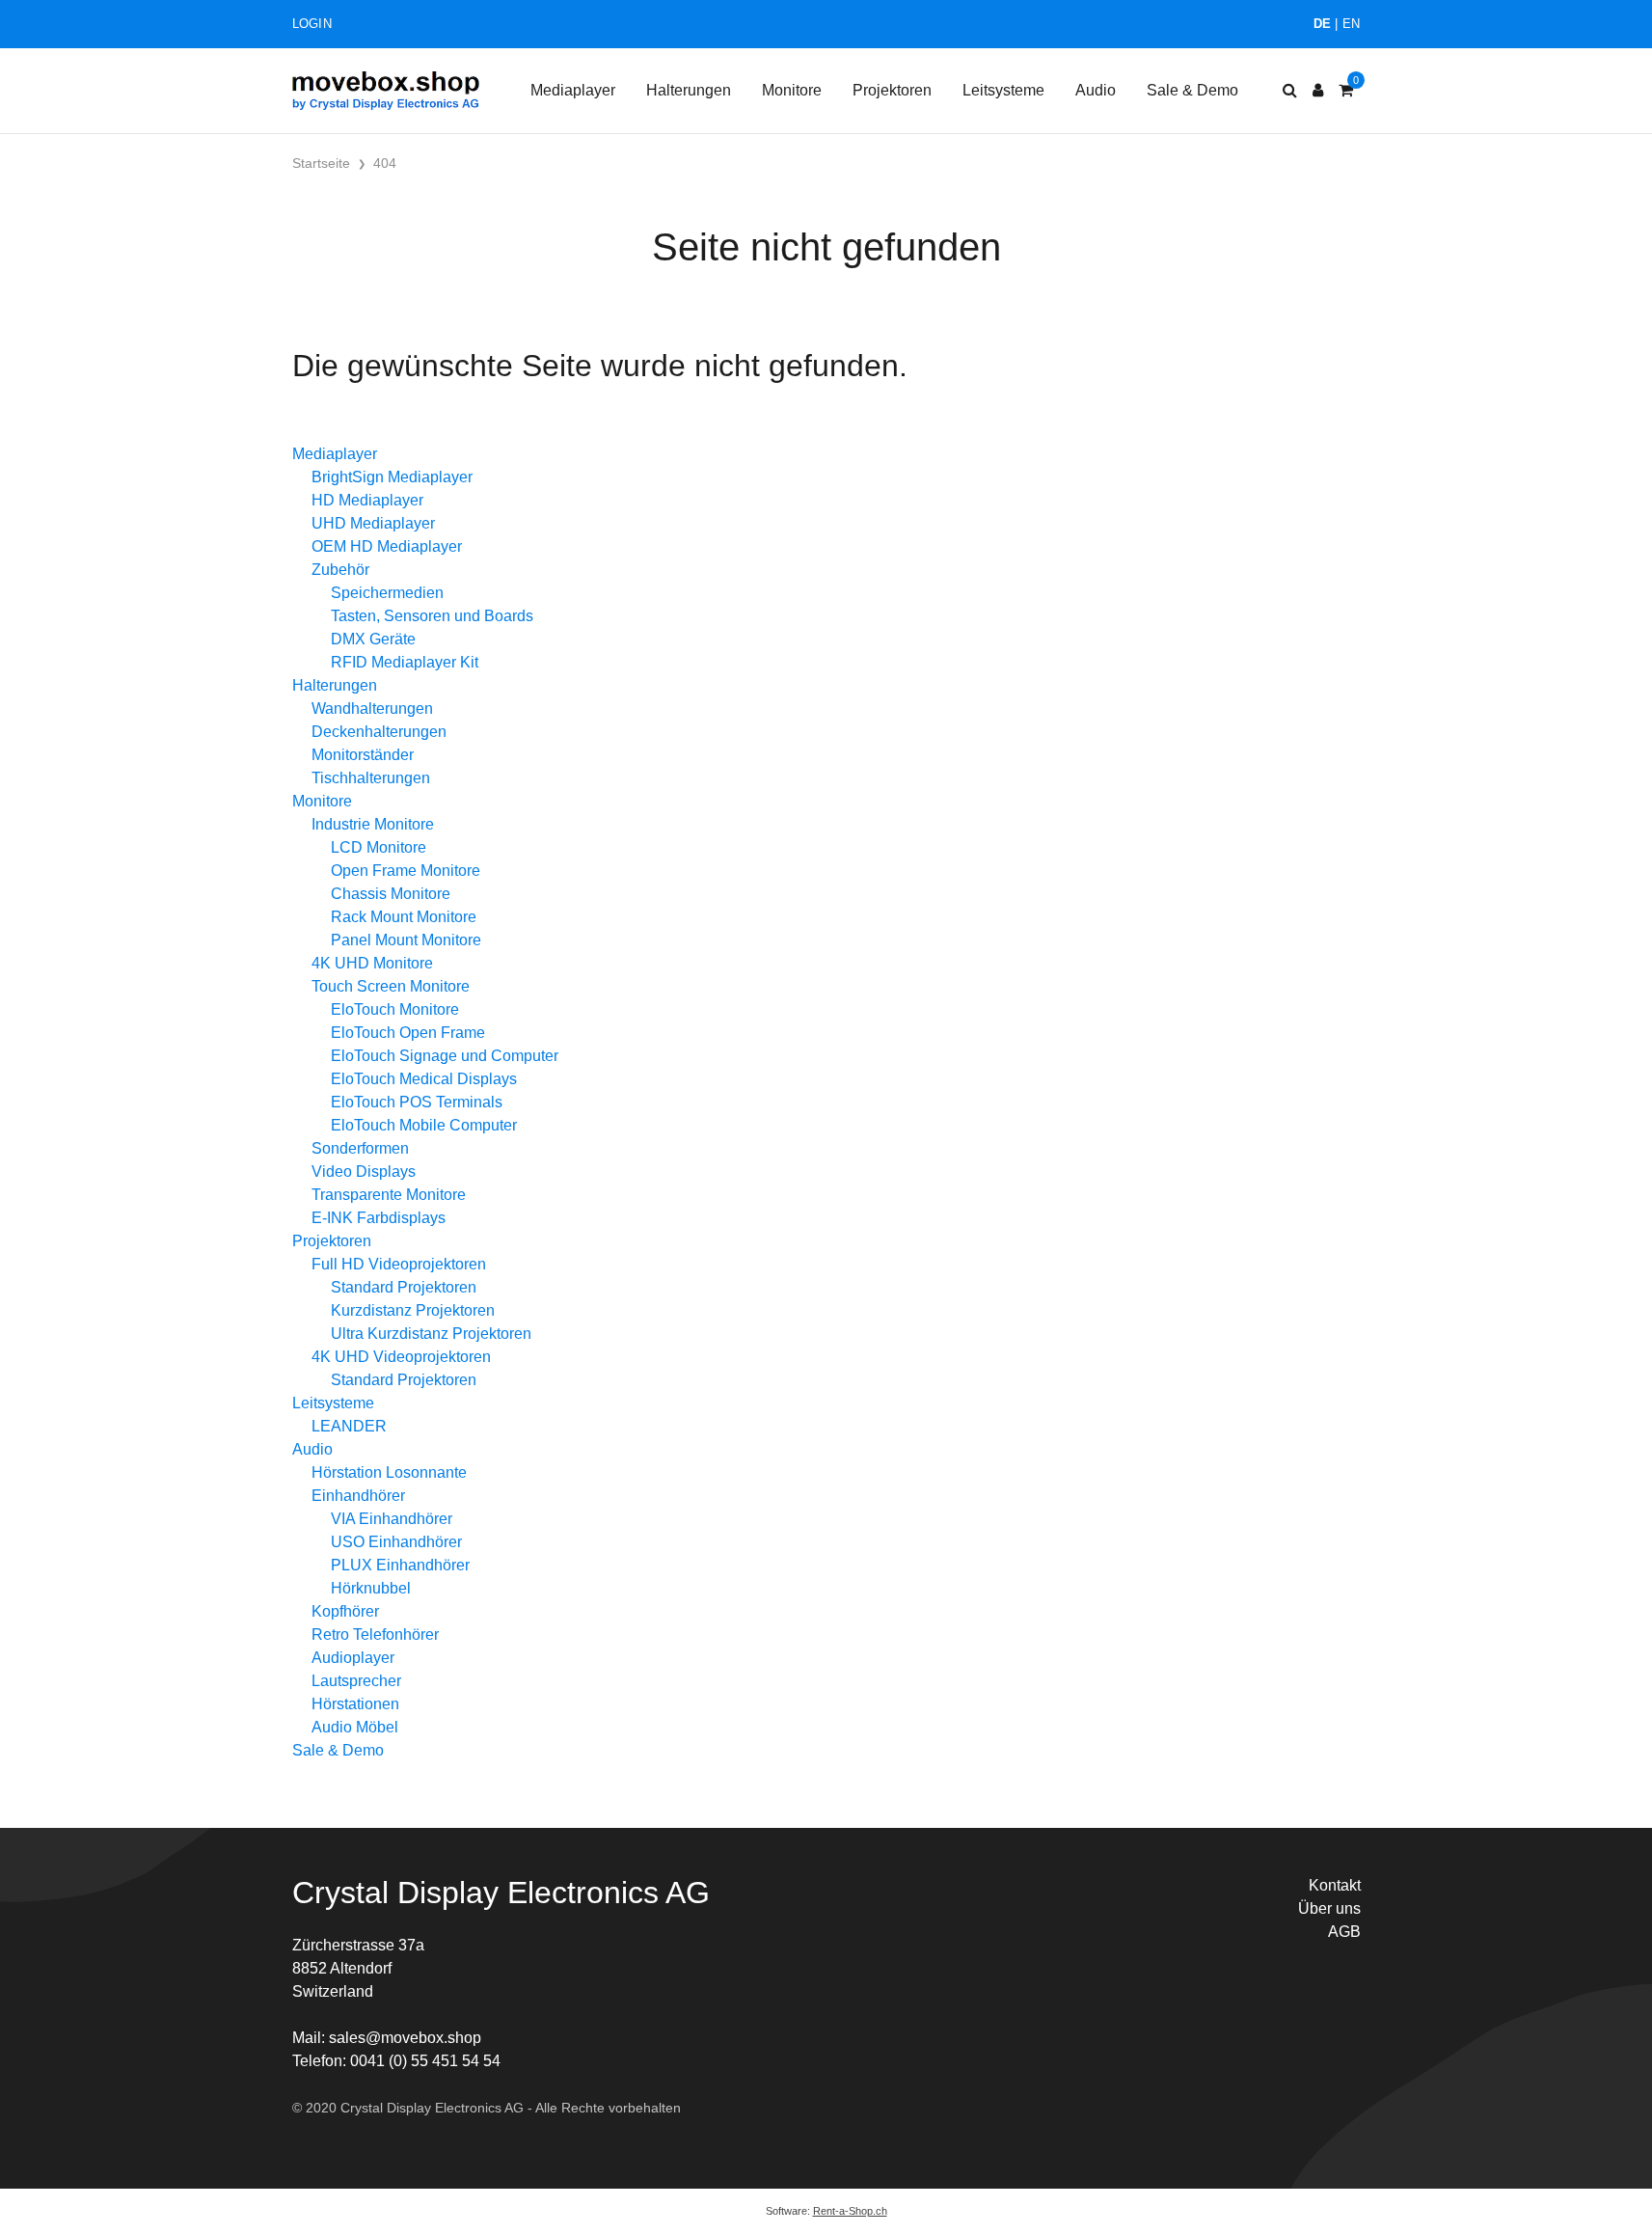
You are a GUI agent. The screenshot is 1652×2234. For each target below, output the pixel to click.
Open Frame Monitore (406, 871)
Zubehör (340, 570)
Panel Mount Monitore (406, 940)
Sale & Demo (1192, 90)
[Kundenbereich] (1318, 91)
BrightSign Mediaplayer (392, 477)
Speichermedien (387, 593)
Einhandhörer (358, 1496)
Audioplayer (353, 1658)
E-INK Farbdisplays (379, 1218)
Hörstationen (355, 1704)
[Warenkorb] (1346, 91)
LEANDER (349, 1426)
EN (1352, 24)
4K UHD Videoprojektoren (401, 1357)
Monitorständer (363, 755)
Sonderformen (360, 1148)
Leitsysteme (1003, 90)
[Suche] (1290, 91)
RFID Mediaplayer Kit (405, 662)
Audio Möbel (355, 1727)
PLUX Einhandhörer (400, 1565)
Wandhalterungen (372, 708)
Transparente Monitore (389, 1195)
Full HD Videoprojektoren (399, 1264)
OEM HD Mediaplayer (387, 546)
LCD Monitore (379, 847)
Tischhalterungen (371, 778)
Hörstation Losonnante (389, 1472)
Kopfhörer (345, 1611)
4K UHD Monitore (372, 963)
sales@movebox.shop (405, 2038)
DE (1323, 24)
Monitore (792, 90)
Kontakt (1335, 1885)
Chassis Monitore (391, 894)
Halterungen (689, 90)
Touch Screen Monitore (391, 986)
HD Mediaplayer (367, 500)
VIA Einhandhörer (392, 1519)
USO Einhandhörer (396, 1542)
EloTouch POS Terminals (417, 1102)
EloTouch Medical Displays (424, 1079)
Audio (1096, 90)
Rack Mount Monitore (404, 917)
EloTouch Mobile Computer (424, 1125)
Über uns (1329, 1908)
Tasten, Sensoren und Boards (432, 616)
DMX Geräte (373, 639)
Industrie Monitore (373, 824)
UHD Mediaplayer (373, 523)
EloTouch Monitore (395, 1009)
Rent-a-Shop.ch (850, 2211)
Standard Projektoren (404, 1287)
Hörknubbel (371, 1588)
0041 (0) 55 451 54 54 (425, 2061)
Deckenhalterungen (379, 732)
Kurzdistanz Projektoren (413, 1310)
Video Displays (364, 1171)
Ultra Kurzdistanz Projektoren (431, 1334)
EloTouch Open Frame (408, 1033)
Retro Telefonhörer (375, 1635)
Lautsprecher (356, 1681)
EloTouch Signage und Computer (445, 1056)
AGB (1344, 1932)
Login (312, 24)
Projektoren (892, 90)
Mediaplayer (573, 90)
